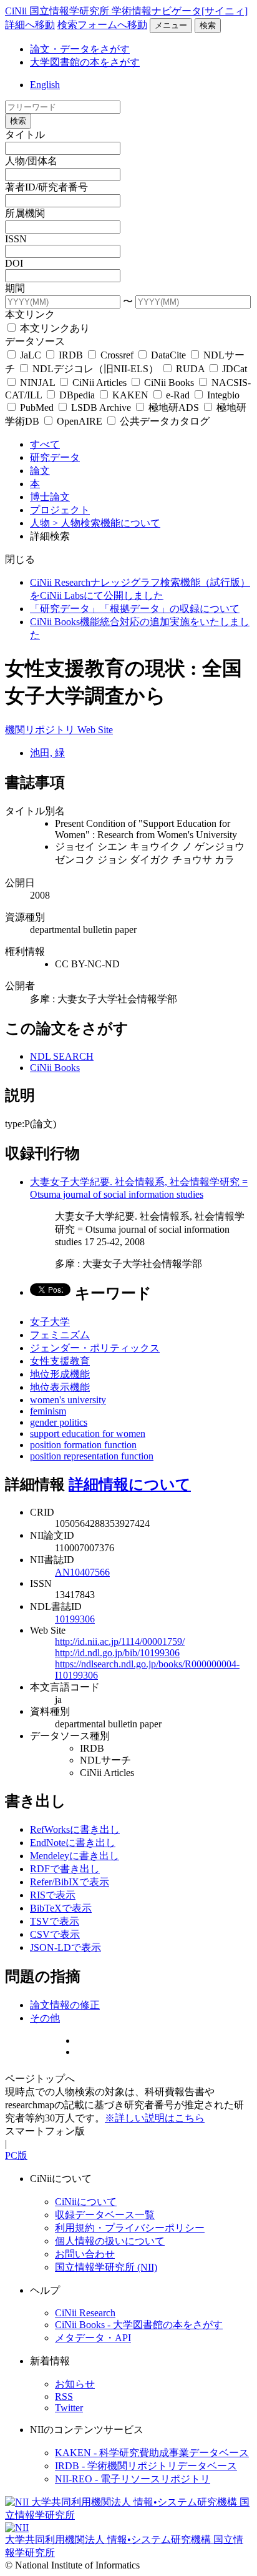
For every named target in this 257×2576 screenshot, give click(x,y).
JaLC (31, 355)
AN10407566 (82, 1572)
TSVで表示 (55, 1921)
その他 (45, 2018)
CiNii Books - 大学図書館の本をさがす (139, 2325)
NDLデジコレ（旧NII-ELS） (95, 369)
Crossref (117, 355)
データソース (35, 341)
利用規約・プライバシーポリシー (130, 2228)
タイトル (25, 135)
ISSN (16, 239)
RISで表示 (53, 1895)
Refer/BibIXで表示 (70, 1882)
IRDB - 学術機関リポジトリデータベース (146, 2466)
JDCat (233, 369)
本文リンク (30, 314)
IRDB (71, 355)
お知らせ (75, 2384)
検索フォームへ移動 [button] (102, 25)
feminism (48, 1411)
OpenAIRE (80, 421)
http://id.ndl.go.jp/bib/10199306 (117, 1653)
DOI (14, 263)
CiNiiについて (86, 2202)
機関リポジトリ (41, 730)
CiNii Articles (99, 382)
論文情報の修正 (65, 2005)
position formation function (83, 1445)
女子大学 (50, 1322)
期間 (15, 288)
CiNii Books (169, 382)
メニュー (171, 25)
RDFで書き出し (65, 1869)
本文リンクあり (54, 328)
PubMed (37, 407)
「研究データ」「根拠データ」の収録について (135, 609)
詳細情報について (130, 1484)
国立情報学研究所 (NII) (106, 2267)
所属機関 (25, 213)
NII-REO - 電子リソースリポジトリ (133, 2479)
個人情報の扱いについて (110, 2241)
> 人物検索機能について (106, 523)
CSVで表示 (55, 1934)
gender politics (59, 1422)
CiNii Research (85, 2313)
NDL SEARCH (62, 1056)
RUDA (190, 369)
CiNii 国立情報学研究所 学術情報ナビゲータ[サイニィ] (126, 11)
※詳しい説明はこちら (155, 2118)
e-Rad (178, 395)
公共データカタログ (163, 421)
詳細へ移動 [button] (30, 25)
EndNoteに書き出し (73, 1843)
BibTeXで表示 (61, 1908)
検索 (208, 25)
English (45, 85)
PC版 (16, 2155)
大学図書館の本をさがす (85, 62)
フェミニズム (60, 1335)
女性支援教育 (60, 1361)
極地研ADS (174, 407)
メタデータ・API (93, 2338)
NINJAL (37, 382)
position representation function (92, 1456)
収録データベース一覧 (105, 2215)
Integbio (222, 395)
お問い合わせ (85, 2254)
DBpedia (77, 395)
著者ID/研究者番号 (46, 187)
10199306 (75, 1619)
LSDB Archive (101, 407)
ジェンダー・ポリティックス (95, 1348)
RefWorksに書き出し (75, 1829)
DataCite (168, 355)
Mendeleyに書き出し (75, 1856)
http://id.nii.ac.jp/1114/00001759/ (120, 1641)
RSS (64, 2396)
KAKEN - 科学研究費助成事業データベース (152, 2453)
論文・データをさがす (80, 49)
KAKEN (130, 395)
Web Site (95, 730)
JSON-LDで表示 (65, 1947)
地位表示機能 (60, 1387)
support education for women (88, 1434)
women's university (68, 1400)
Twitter (69, 2408)
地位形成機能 (60, 1374)
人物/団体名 (31, 161)
